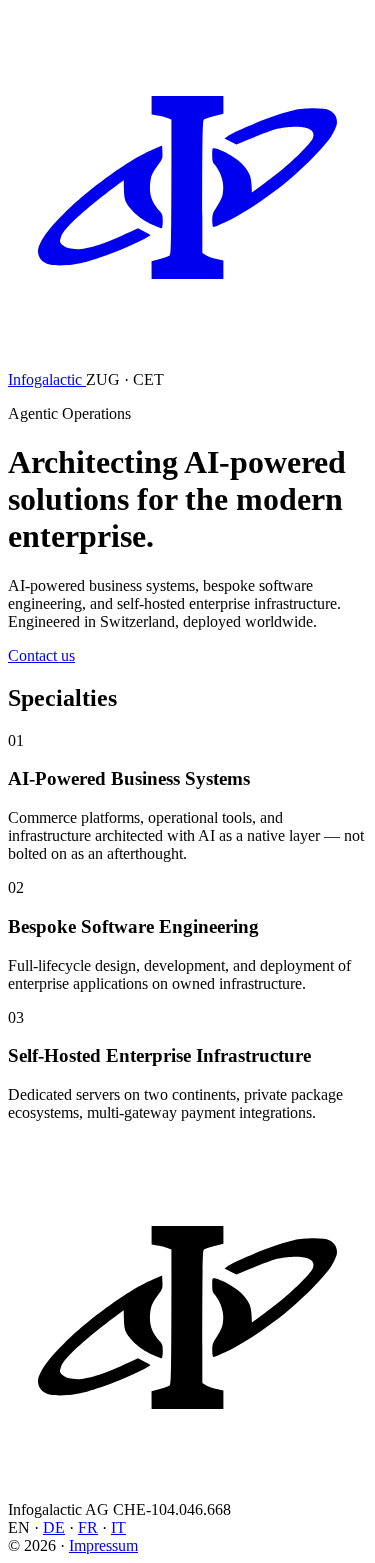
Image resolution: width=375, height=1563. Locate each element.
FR (88, 1527)
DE (54, 1527)
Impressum (103, 1545)
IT (118, 1527)
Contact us (41, 655)
